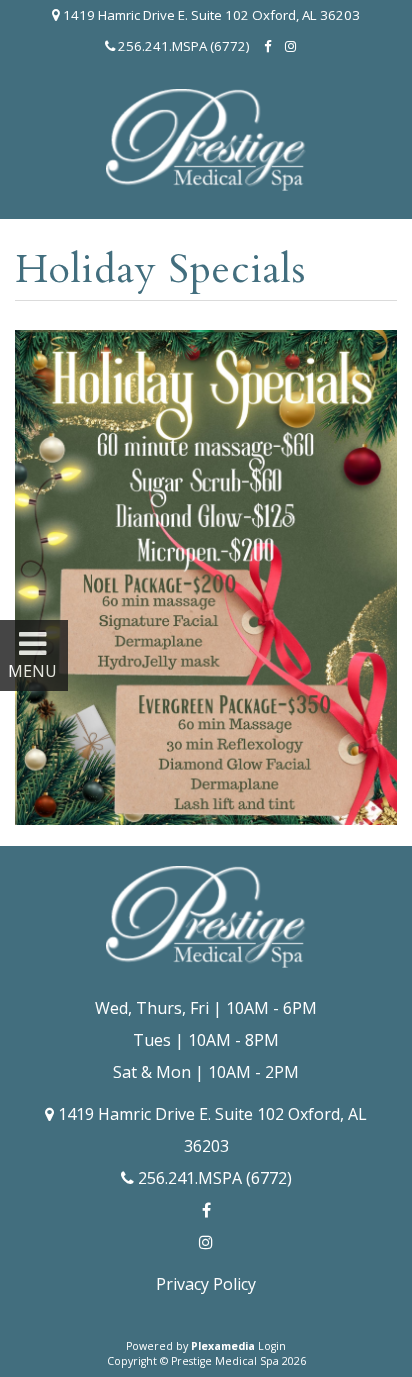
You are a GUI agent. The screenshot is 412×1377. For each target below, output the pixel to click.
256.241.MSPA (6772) (182, 46)
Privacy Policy (206, 1284)
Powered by (190, 1346)
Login (272, 1346)
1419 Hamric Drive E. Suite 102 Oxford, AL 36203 (210, 15)
